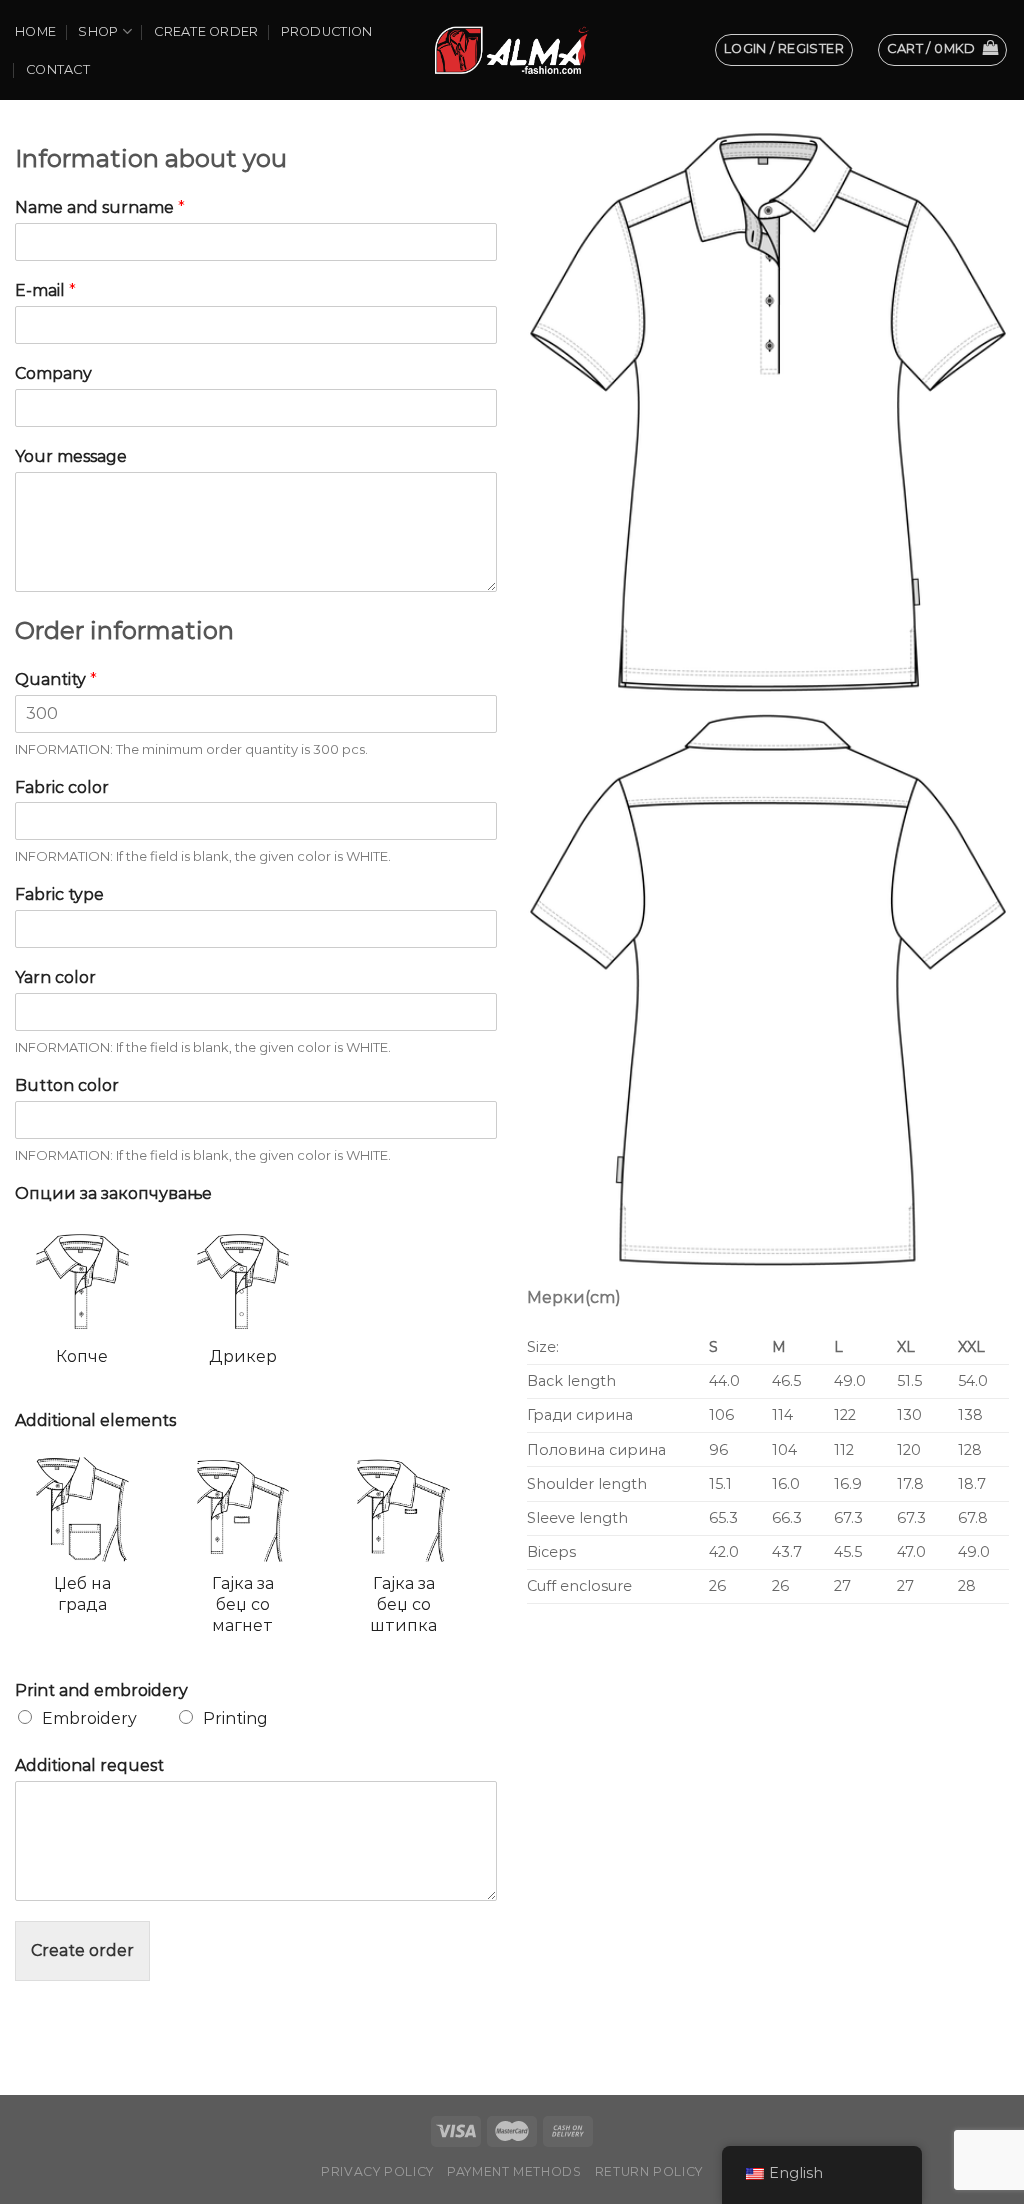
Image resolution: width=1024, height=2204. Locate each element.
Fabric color (62, 787)
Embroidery (89, 1718)
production (327, 31)
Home (35, 31)
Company (53, 373)
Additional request (89, 1765)
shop (98, 31)
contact (58, 69)
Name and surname (100, 207)
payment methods (514, 2171)
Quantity (56, 679)
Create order (206, 31)
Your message (71, 456)
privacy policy (377, 2171)
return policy (649, 2171)
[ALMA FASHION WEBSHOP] (512, 49)
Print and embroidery (101, 1690)
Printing (235, 1718)
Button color (67, 1085)
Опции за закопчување (113, 1193)
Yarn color (55, 977)
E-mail (45, 290)
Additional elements (95, 1420)
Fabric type (59, 894)
